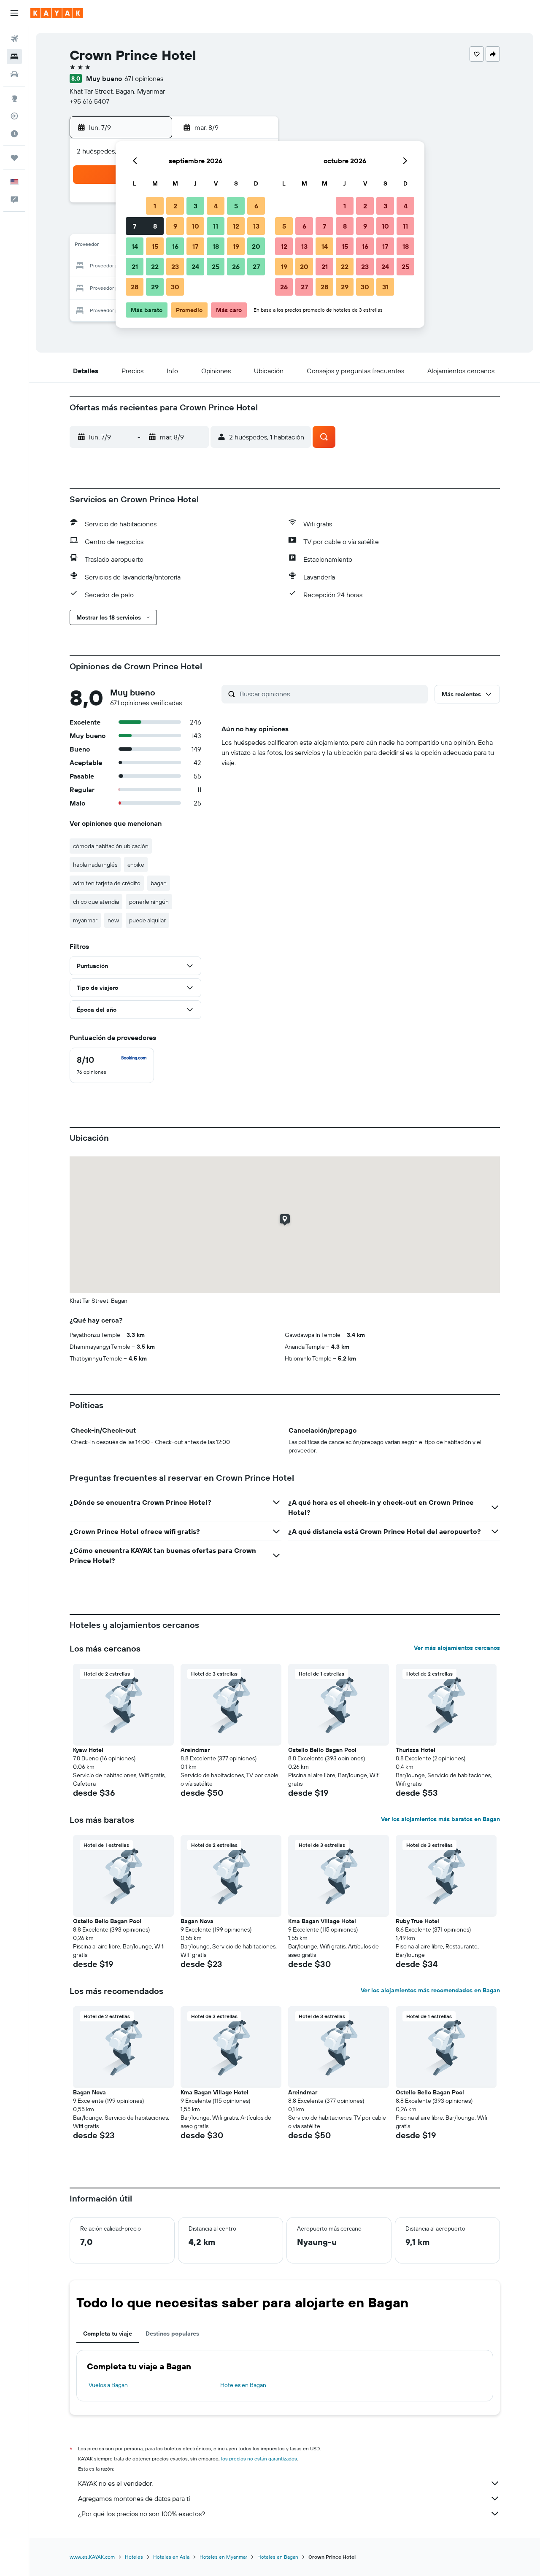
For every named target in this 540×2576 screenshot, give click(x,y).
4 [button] (216, 206)
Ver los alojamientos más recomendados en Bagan (430, 1990)
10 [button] (196, 226)
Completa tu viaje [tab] (108, 2333)
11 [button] (216, 226)
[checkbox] (112, 1065)
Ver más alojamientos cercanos (457, 1648)
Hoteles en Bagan (243, 2385)
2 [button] (175, 206)
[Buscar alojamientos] (14, 57)
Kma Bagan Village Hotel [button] (322, 1921)
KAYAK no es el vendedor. (115, 2483)
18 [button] (216, 246)
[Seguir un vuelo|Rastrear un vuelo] (14, 116)
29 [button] (155, 287)
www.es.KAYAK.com (92, 2557)
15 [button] (155, 246)
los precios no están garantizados (259, 2459)
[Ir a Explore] (14, 98)
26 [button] (236, 267)
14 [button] (135, 246)
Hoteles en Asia (171, 2557)
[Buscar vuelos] (14, 39)
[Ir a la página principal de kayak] (57, 13)
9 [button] (175, 226)
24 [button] (195, 267)
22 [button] (155, 267)
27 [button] (256, 267)
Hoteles (134, 2557)
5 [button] (236, 206)
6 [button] (256, 206)
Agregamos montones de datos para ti (134, 2498)
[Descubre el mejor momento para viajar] (14, 134)
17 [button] (195, 246)
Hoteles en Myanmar (223, 2557)
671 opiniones (144, 78)
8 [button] (155, 226)
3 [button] (196, 206)
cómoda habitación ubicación (111, 846)
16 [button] (175, 246)
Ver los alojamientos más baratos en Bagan (440, 1819)
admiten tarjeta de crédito (107, 883)
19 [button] (236, 246)
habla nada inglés (95, 865)
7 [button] (135, 226)
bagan (159, 883)
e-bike (136, 865)
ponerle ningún (149, 902)
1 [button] (155, 206)
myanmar (85, 920)
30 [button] (175, 287)
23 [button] (175, 267)
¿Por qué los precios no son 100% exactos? (142, 2514)
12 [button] (236, 226)
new (113, 920)
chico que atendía (96, 902)
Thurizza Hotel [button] (416, 1750)
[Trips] (14, 158)
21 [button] (135, 267)
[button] (14, 13)
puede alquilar (147, 920)
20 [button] (256, 246)
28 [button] (135, 287)
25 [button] (216, 267)
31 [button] (385, 287)
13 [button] (256, 226)
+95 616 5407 (89, 101)
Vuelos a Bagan (108, 2385)
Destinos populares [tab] (172, 2333)
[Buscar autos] (14, 74)
